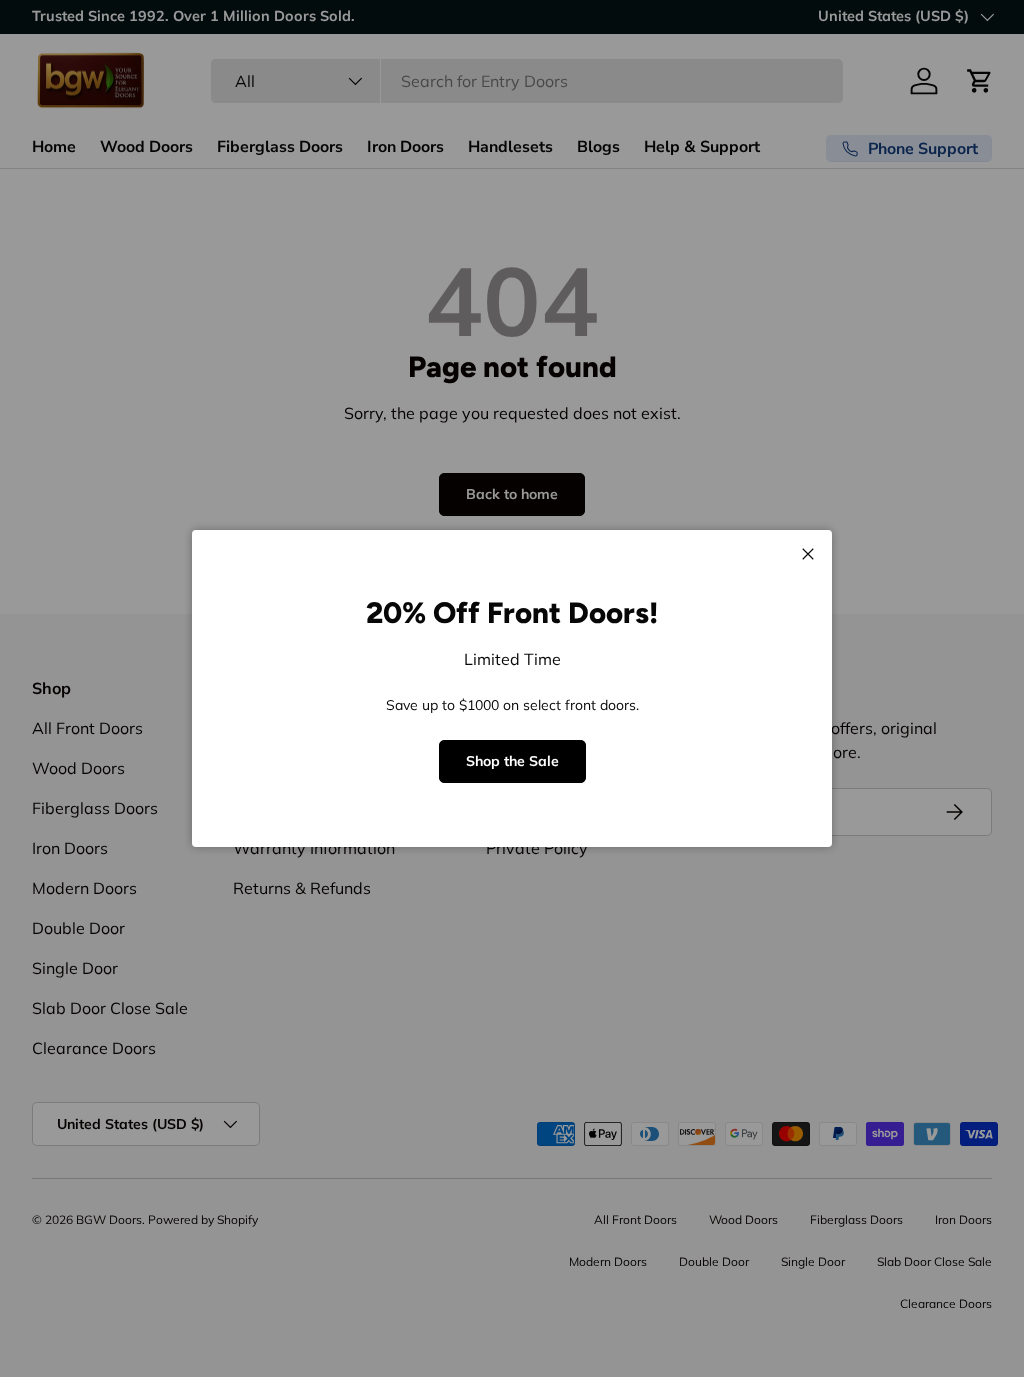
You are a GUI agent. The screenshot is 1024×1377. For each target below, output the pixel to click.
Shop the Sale (512, 761)
